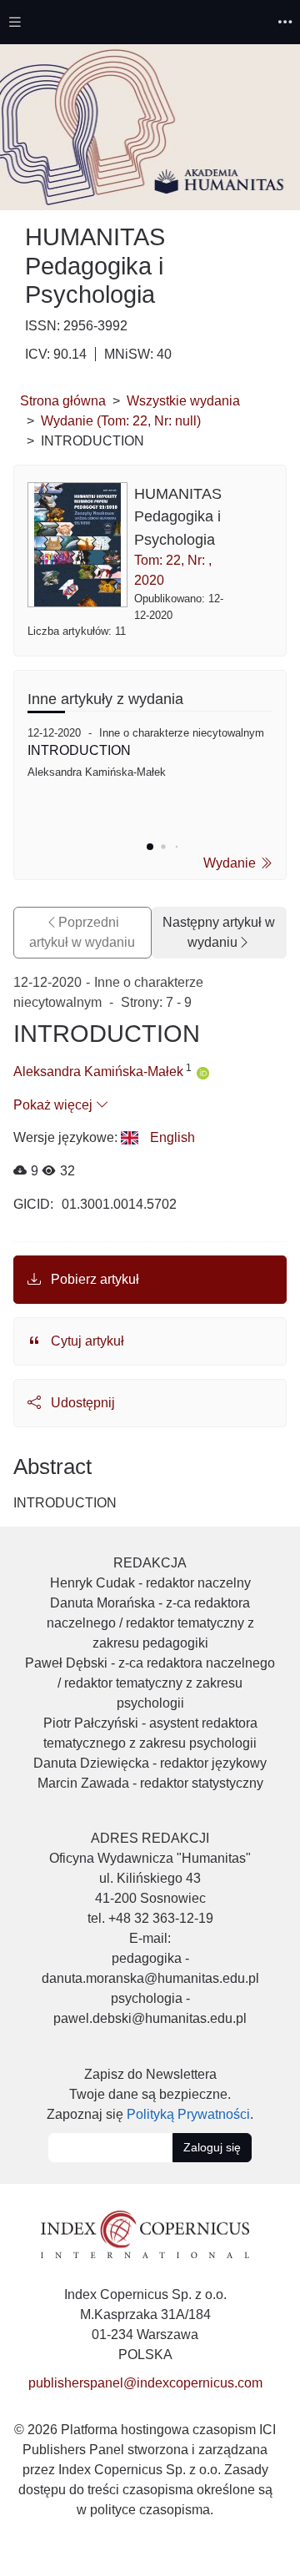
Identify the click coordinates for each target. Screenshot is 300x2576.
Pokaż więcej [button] (55, 1105)
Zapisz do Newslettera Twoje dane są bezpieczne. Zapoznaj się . (150, 2094)
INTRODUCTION (79, 750)
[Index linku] (145, 2233)
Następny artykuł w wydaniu (219, 932)
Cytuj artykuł (86, 1341)
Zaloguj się (212, 2147)
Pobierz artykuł (93, 1279)
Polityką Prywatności (188, 2114)
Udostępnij (81, 1403)
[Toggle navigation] (15, 22)
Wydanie (231, 863)
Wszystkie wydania (183, 401)
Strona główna (63, 401)
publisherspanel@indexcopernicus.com (145, 2383)
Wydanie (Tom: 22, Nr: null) (121, 421)
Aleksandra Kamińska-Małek (98, 1072)
